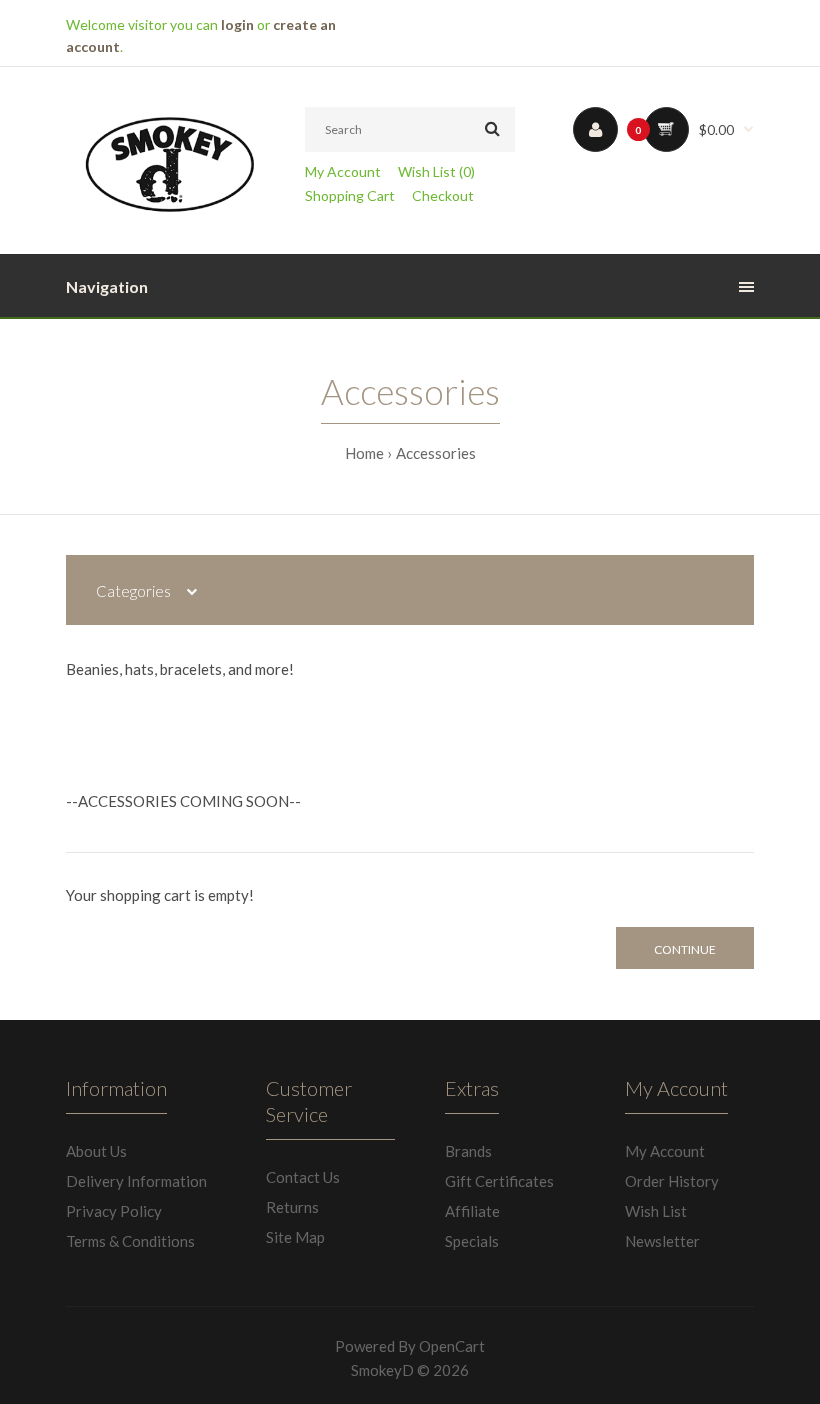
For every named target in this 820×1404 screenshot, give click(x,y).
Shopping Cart (350, 195)
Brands (468, 1151)
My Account (343, 171)
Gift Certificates (499, 1181)
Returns (292, 1207)
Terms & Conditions (130, 1241)
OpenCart (452, 1346)
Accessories (436, 453)
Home (364, 453)
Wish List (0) (436, 171)
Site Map (295, 1237)
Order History (672, 1181)
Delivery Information (136, 1181)
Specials (472, 1241)
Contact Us (303, 1177)
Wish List (656, 1211)
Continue (685, 949)
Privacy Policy (114, 1211)
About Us (96, 1151)
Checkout (443, 195)
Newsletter (662, 1241)
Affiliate (472, 1211)
